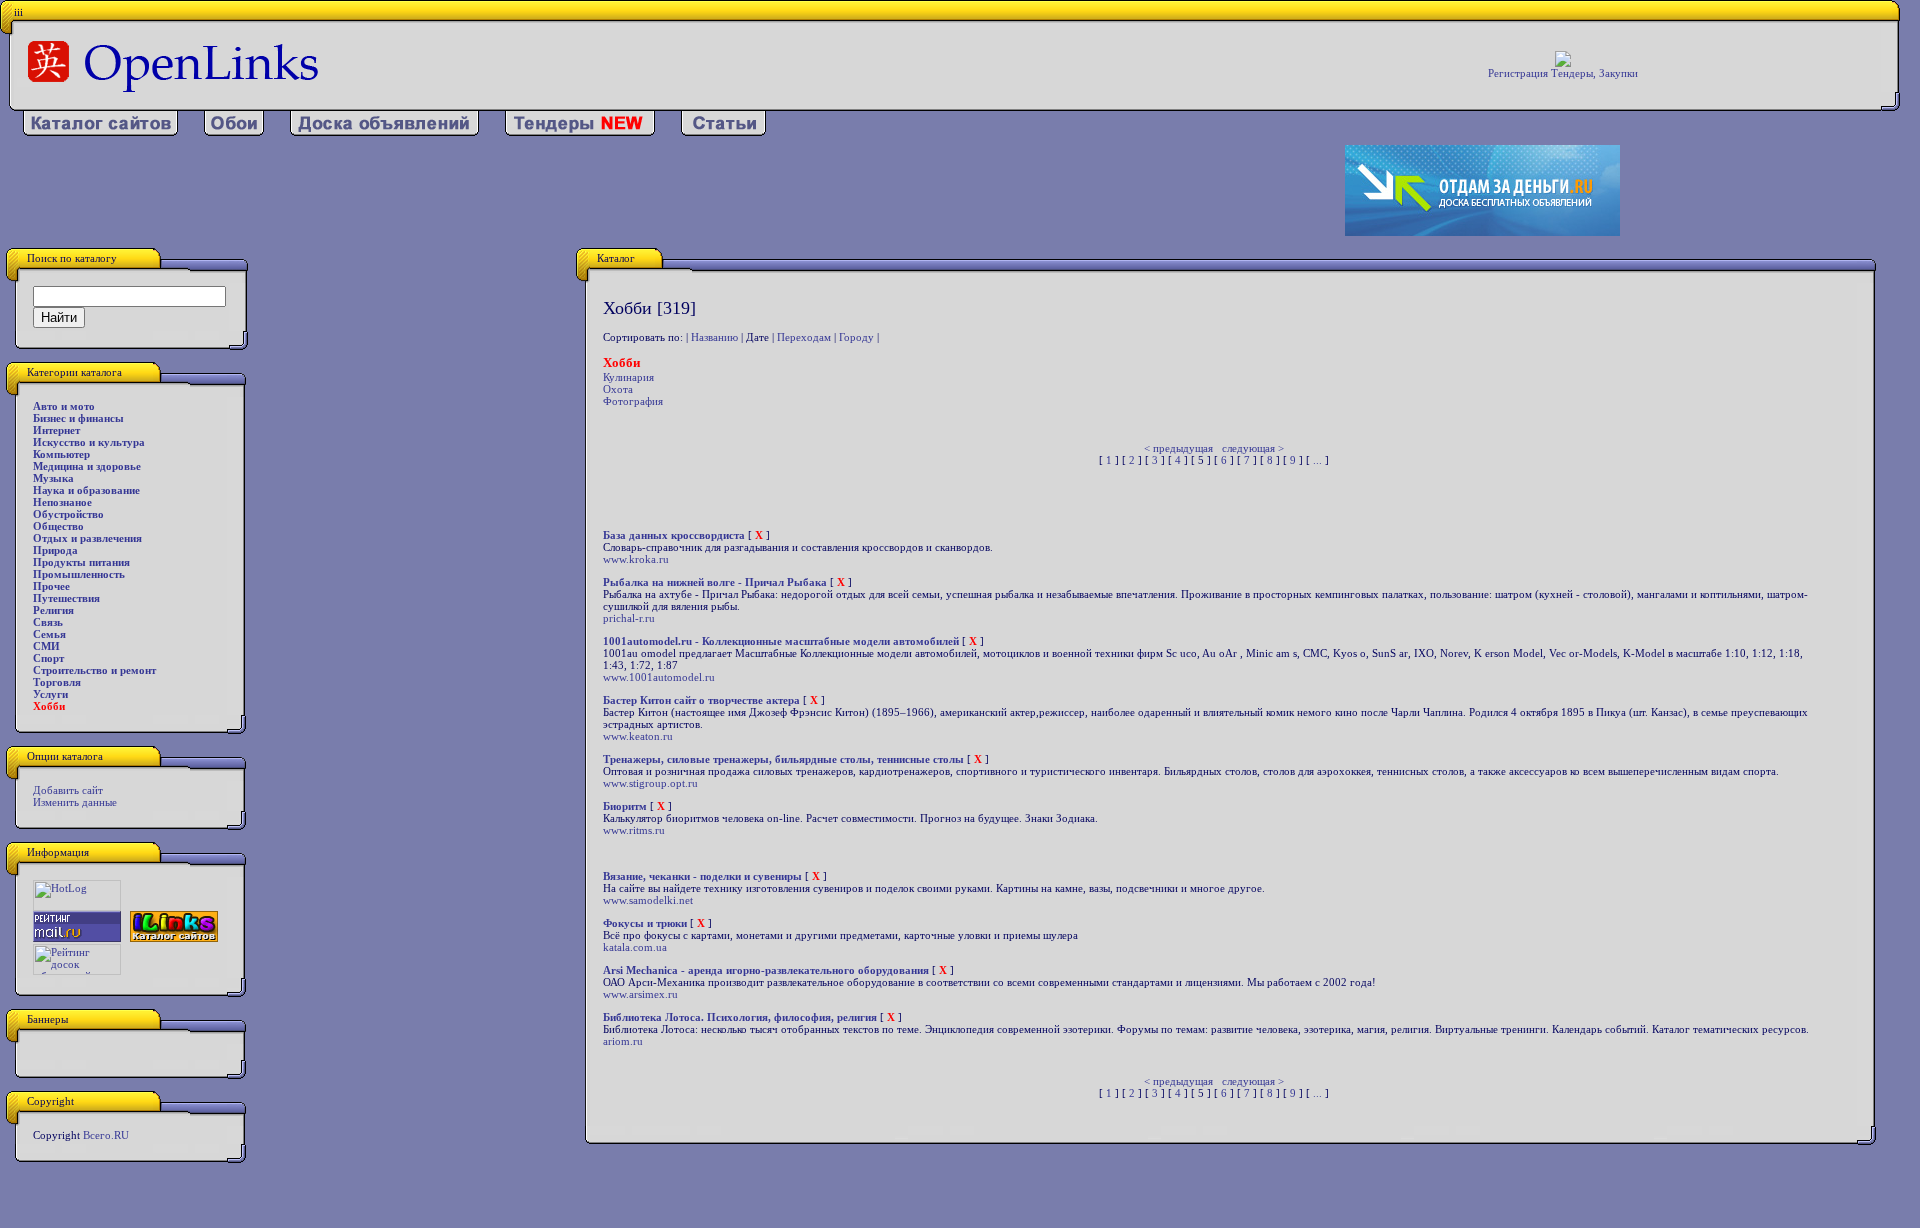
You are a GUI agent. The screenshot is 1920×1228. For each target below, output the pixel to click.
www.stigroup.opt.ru (650, 783)
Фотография (633, 401)
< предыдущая (1178, 448)
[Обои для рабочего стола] (234, 132)
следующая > (1253, 448)
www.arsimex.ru (640, 994)
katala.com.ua (635, 947)
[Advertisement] (625, 191)
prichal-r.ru (629, 618)
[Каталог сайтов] (100, 132)
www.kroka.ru (636, 559)
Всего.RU (106, 1135)
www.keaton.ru (638, 736)
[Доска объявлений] (384, 132)
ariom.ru (623, 1041)
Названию (714, 337)
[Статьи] (723, 132)
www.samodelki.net (648, 900)
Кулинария (628, 377)
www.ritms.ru (634, 830)
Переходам (804, 337)
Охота (618, 389)
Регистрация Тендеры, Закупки (1563, 73)
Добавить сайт (68, 790)
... (1317, 460)
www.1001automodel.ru (659, 677)
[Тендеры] (580, 132)
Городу (856, 337)
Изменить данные (75, 802)
